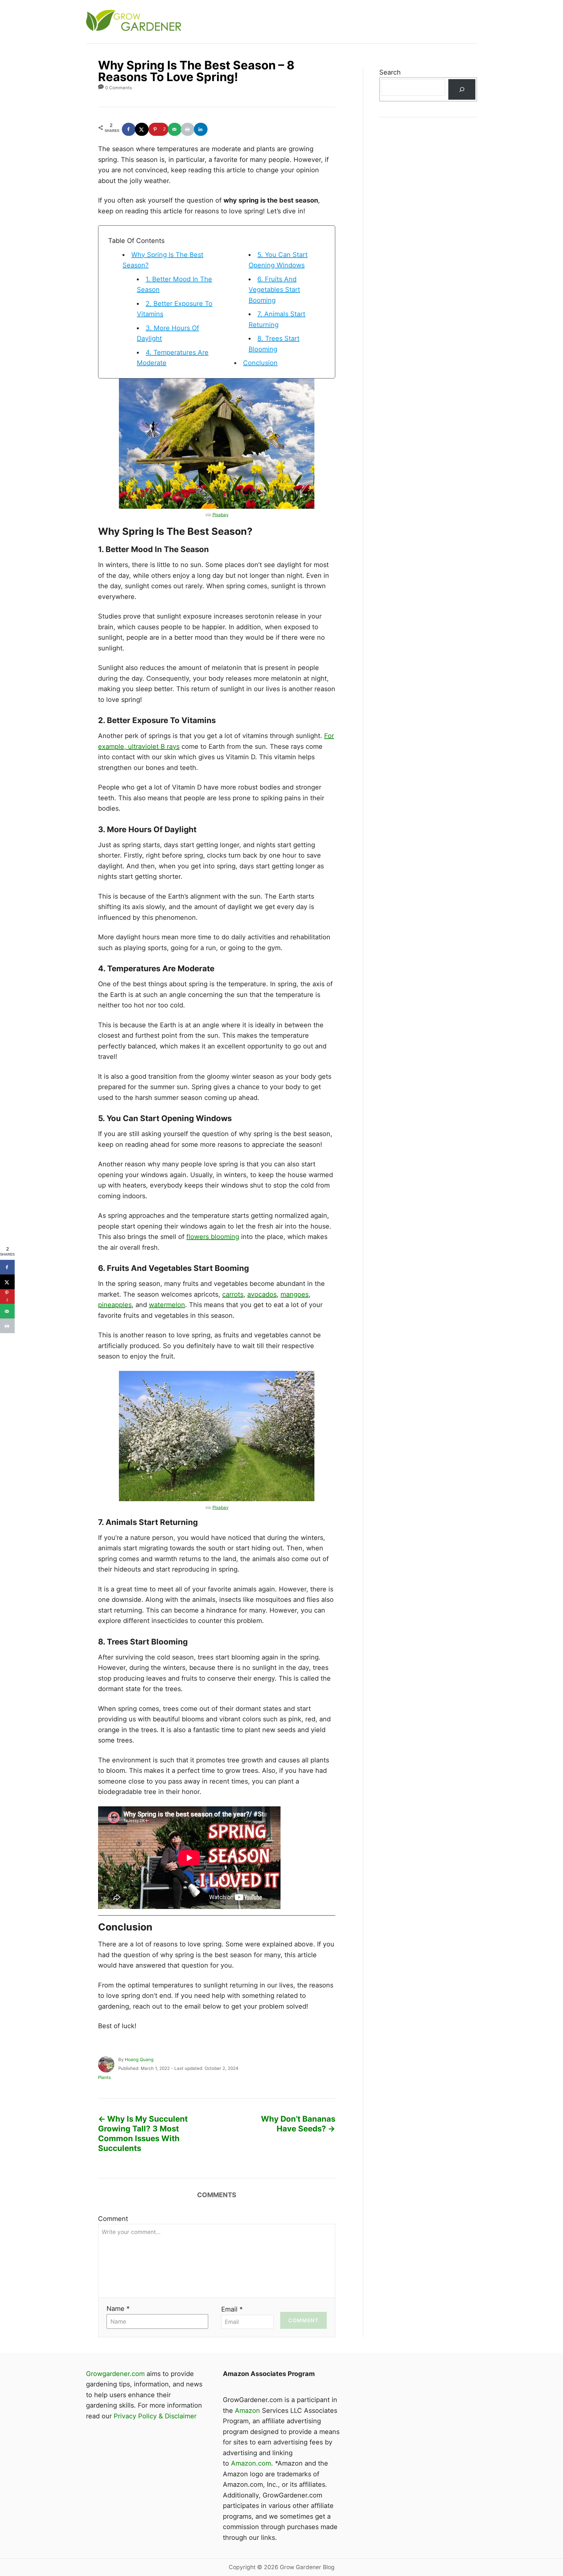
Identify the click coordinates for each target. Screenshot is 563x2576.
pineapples (115, 1305)
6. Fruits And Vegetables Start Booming (274, 290)
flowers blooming (213, 1237)
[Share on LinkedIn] (201, 129)
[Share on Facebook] (129, 129)
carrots (233, 1294)
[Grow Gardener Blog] (203, 22)
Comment (113, 2219)
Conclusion (260, 363)
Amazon (247, 2411)
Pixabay (220, 515)
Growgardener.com (115, 2374)
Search (390, 72)
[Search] (462, 89)
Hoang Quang (139, 2059)
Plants (104, 2077)
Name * (118, 2309)
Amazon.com (251, 2463)
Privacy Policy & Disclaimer (155, 2416)
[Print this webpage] (188, 129)
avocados (262, 1294)
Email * (232, 2309)
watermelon (167, 1305)
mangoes (295, 1294)
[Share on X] (142, 129)
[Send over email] (175, 129)
